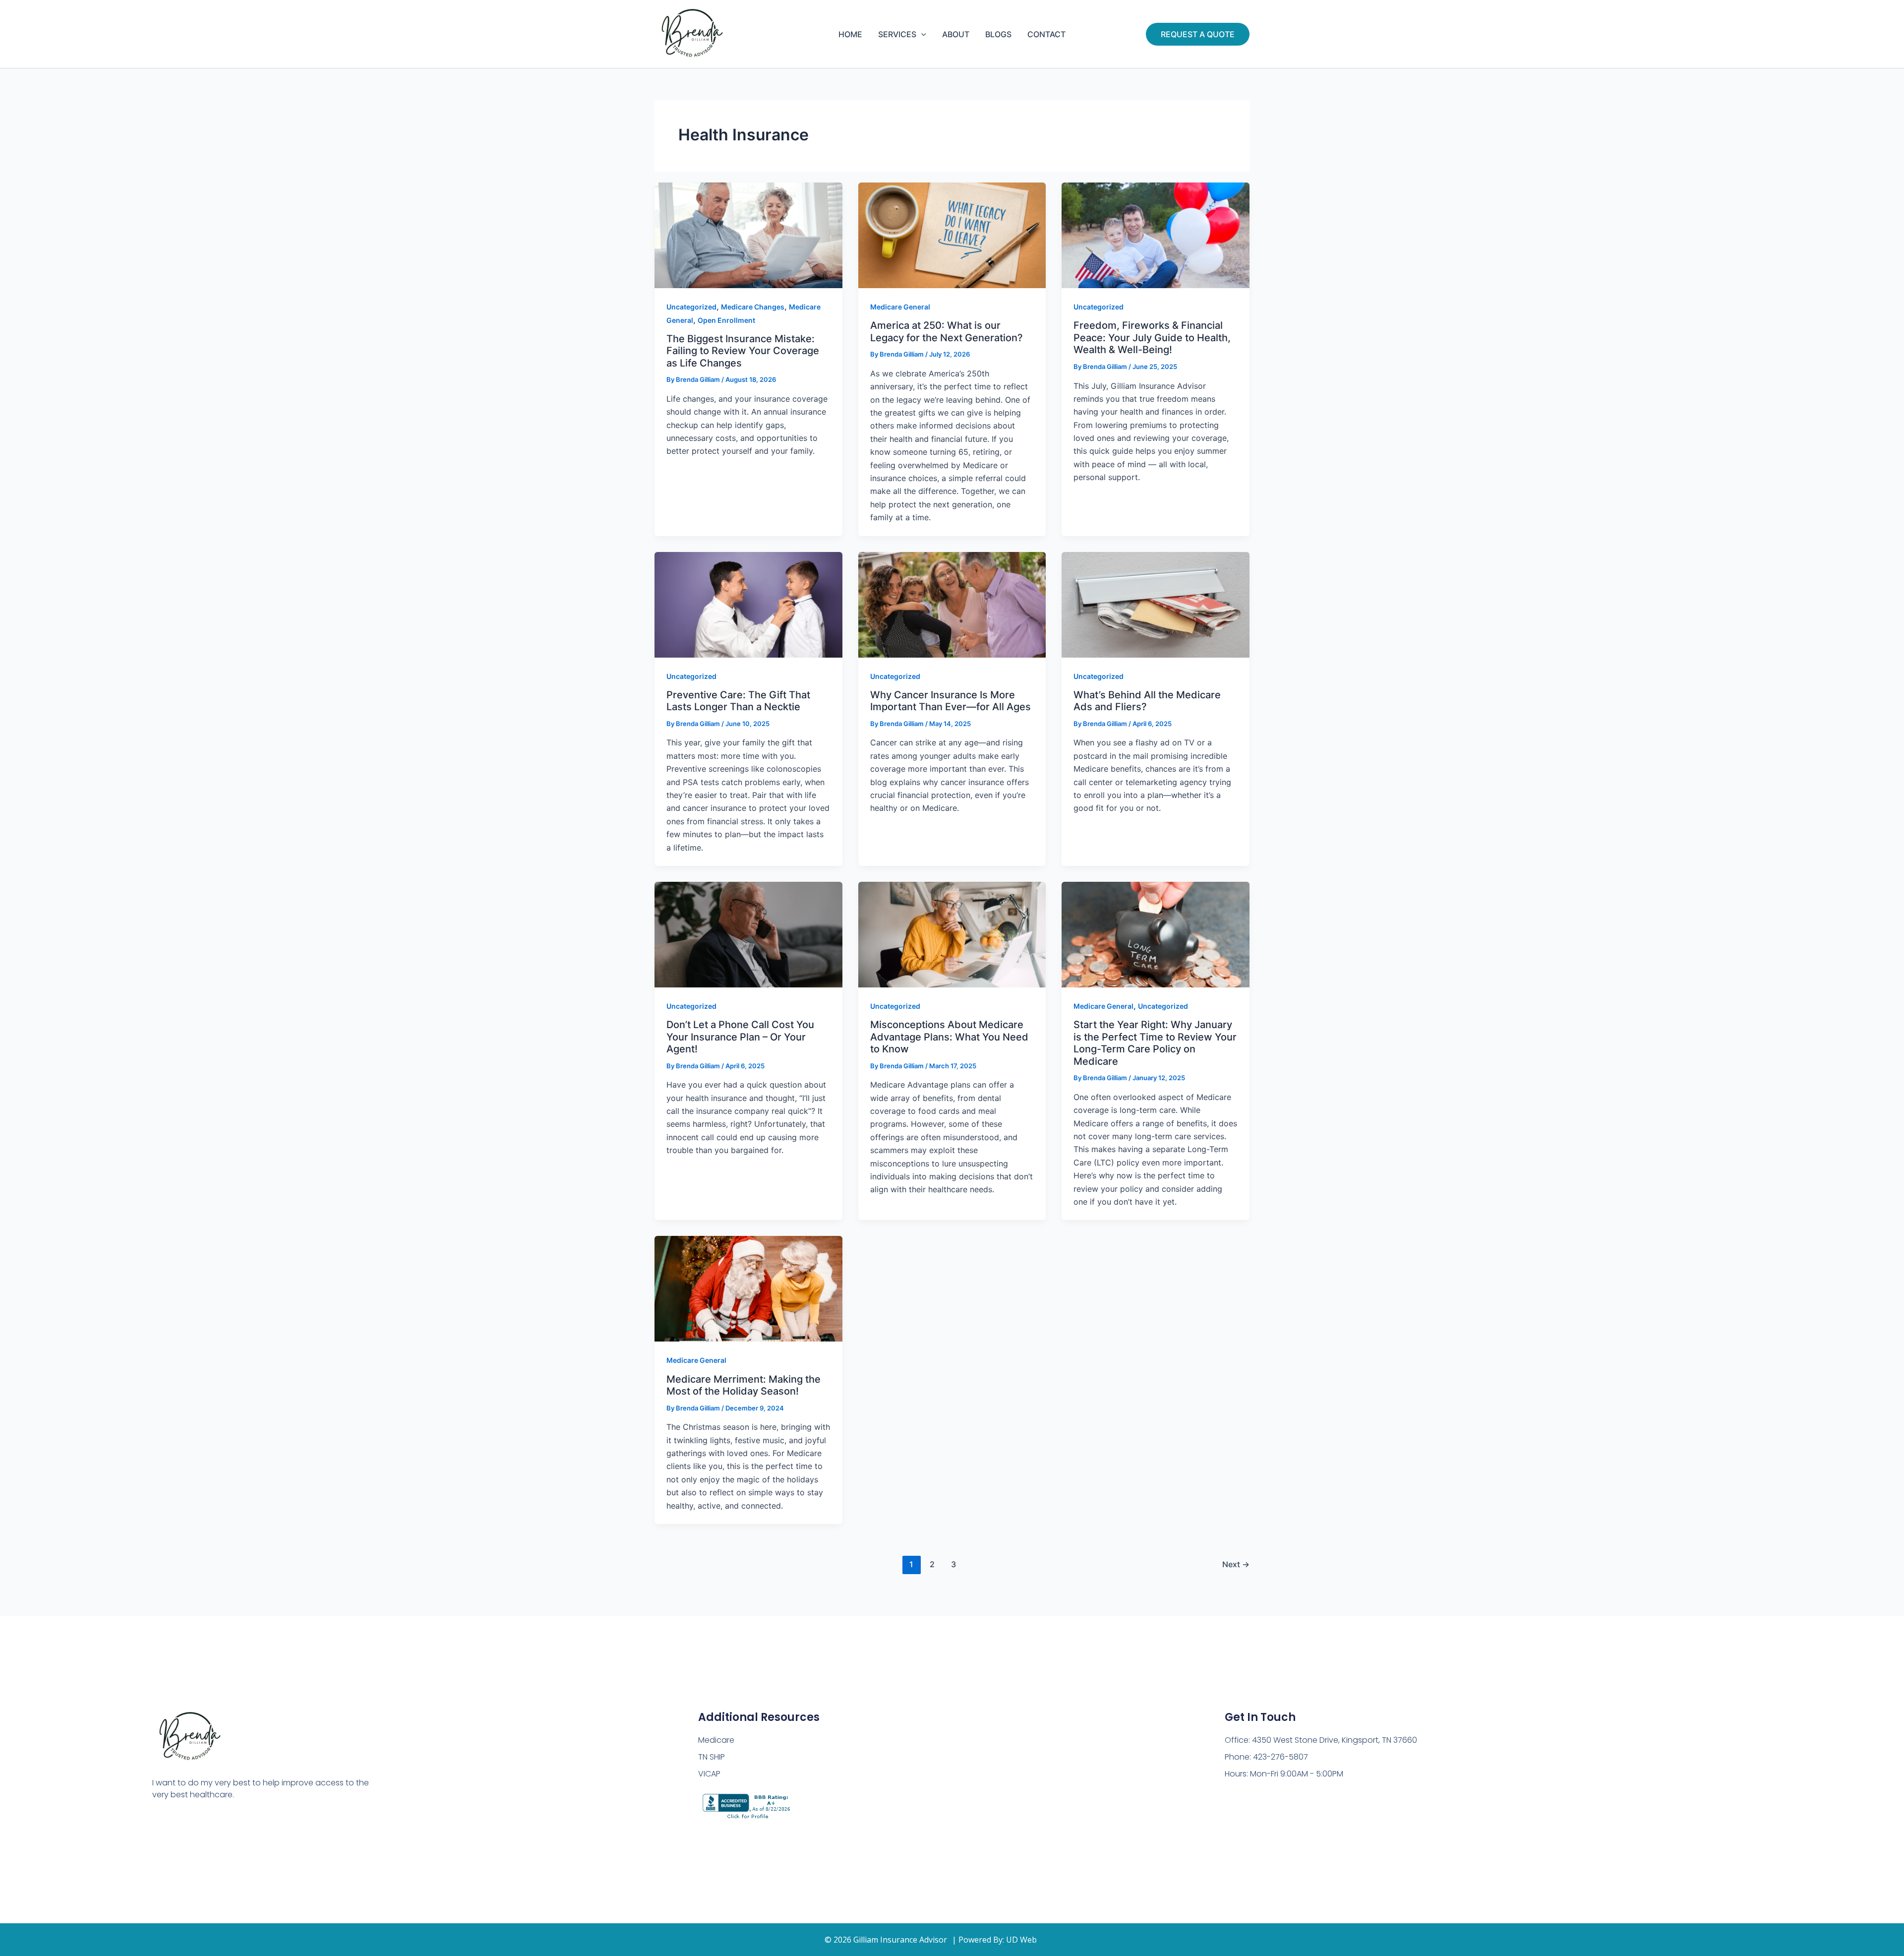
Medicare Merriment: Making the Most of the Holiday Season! (744, 1385)
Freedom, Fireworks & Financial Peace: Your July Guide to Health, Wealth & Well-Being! (1152, 337)
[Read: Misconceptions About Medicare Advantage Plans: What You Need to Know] (952, 934)
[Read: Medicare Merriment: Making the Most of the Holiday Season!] (748, 1288)
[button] (921, 34)
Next (1236, 1564)
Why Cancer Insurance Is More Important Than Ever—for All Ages (951, 701)
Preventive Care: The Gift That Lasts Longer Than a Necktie (738, 701)
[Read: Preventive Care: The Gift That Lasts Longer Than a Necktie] (748, 604)
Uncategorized (691, 307)
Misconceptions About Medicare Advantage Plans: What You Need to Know (949, 1037)
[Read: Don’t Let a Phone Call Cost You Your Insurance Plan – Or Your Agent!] (748, 934)
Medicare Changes (753, 307)
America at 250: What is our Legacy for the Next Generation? (947, 332)
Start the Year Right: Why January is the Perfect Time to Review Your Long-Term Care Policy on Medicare (1155, 1043)
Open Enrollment (726, 320)
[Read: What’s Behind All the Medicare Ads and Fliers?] (1156, 604)
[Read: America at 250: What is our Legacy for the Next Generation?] (952, 235)
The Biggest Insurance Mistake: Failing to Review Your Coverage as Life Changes (743, 351)
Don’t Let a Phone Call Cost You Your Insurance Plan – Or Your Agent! (740, 1037)
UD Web (1021, 1940)
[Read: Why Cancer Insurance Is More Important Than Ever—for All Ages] (952, 604)
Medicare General (900, 307)
